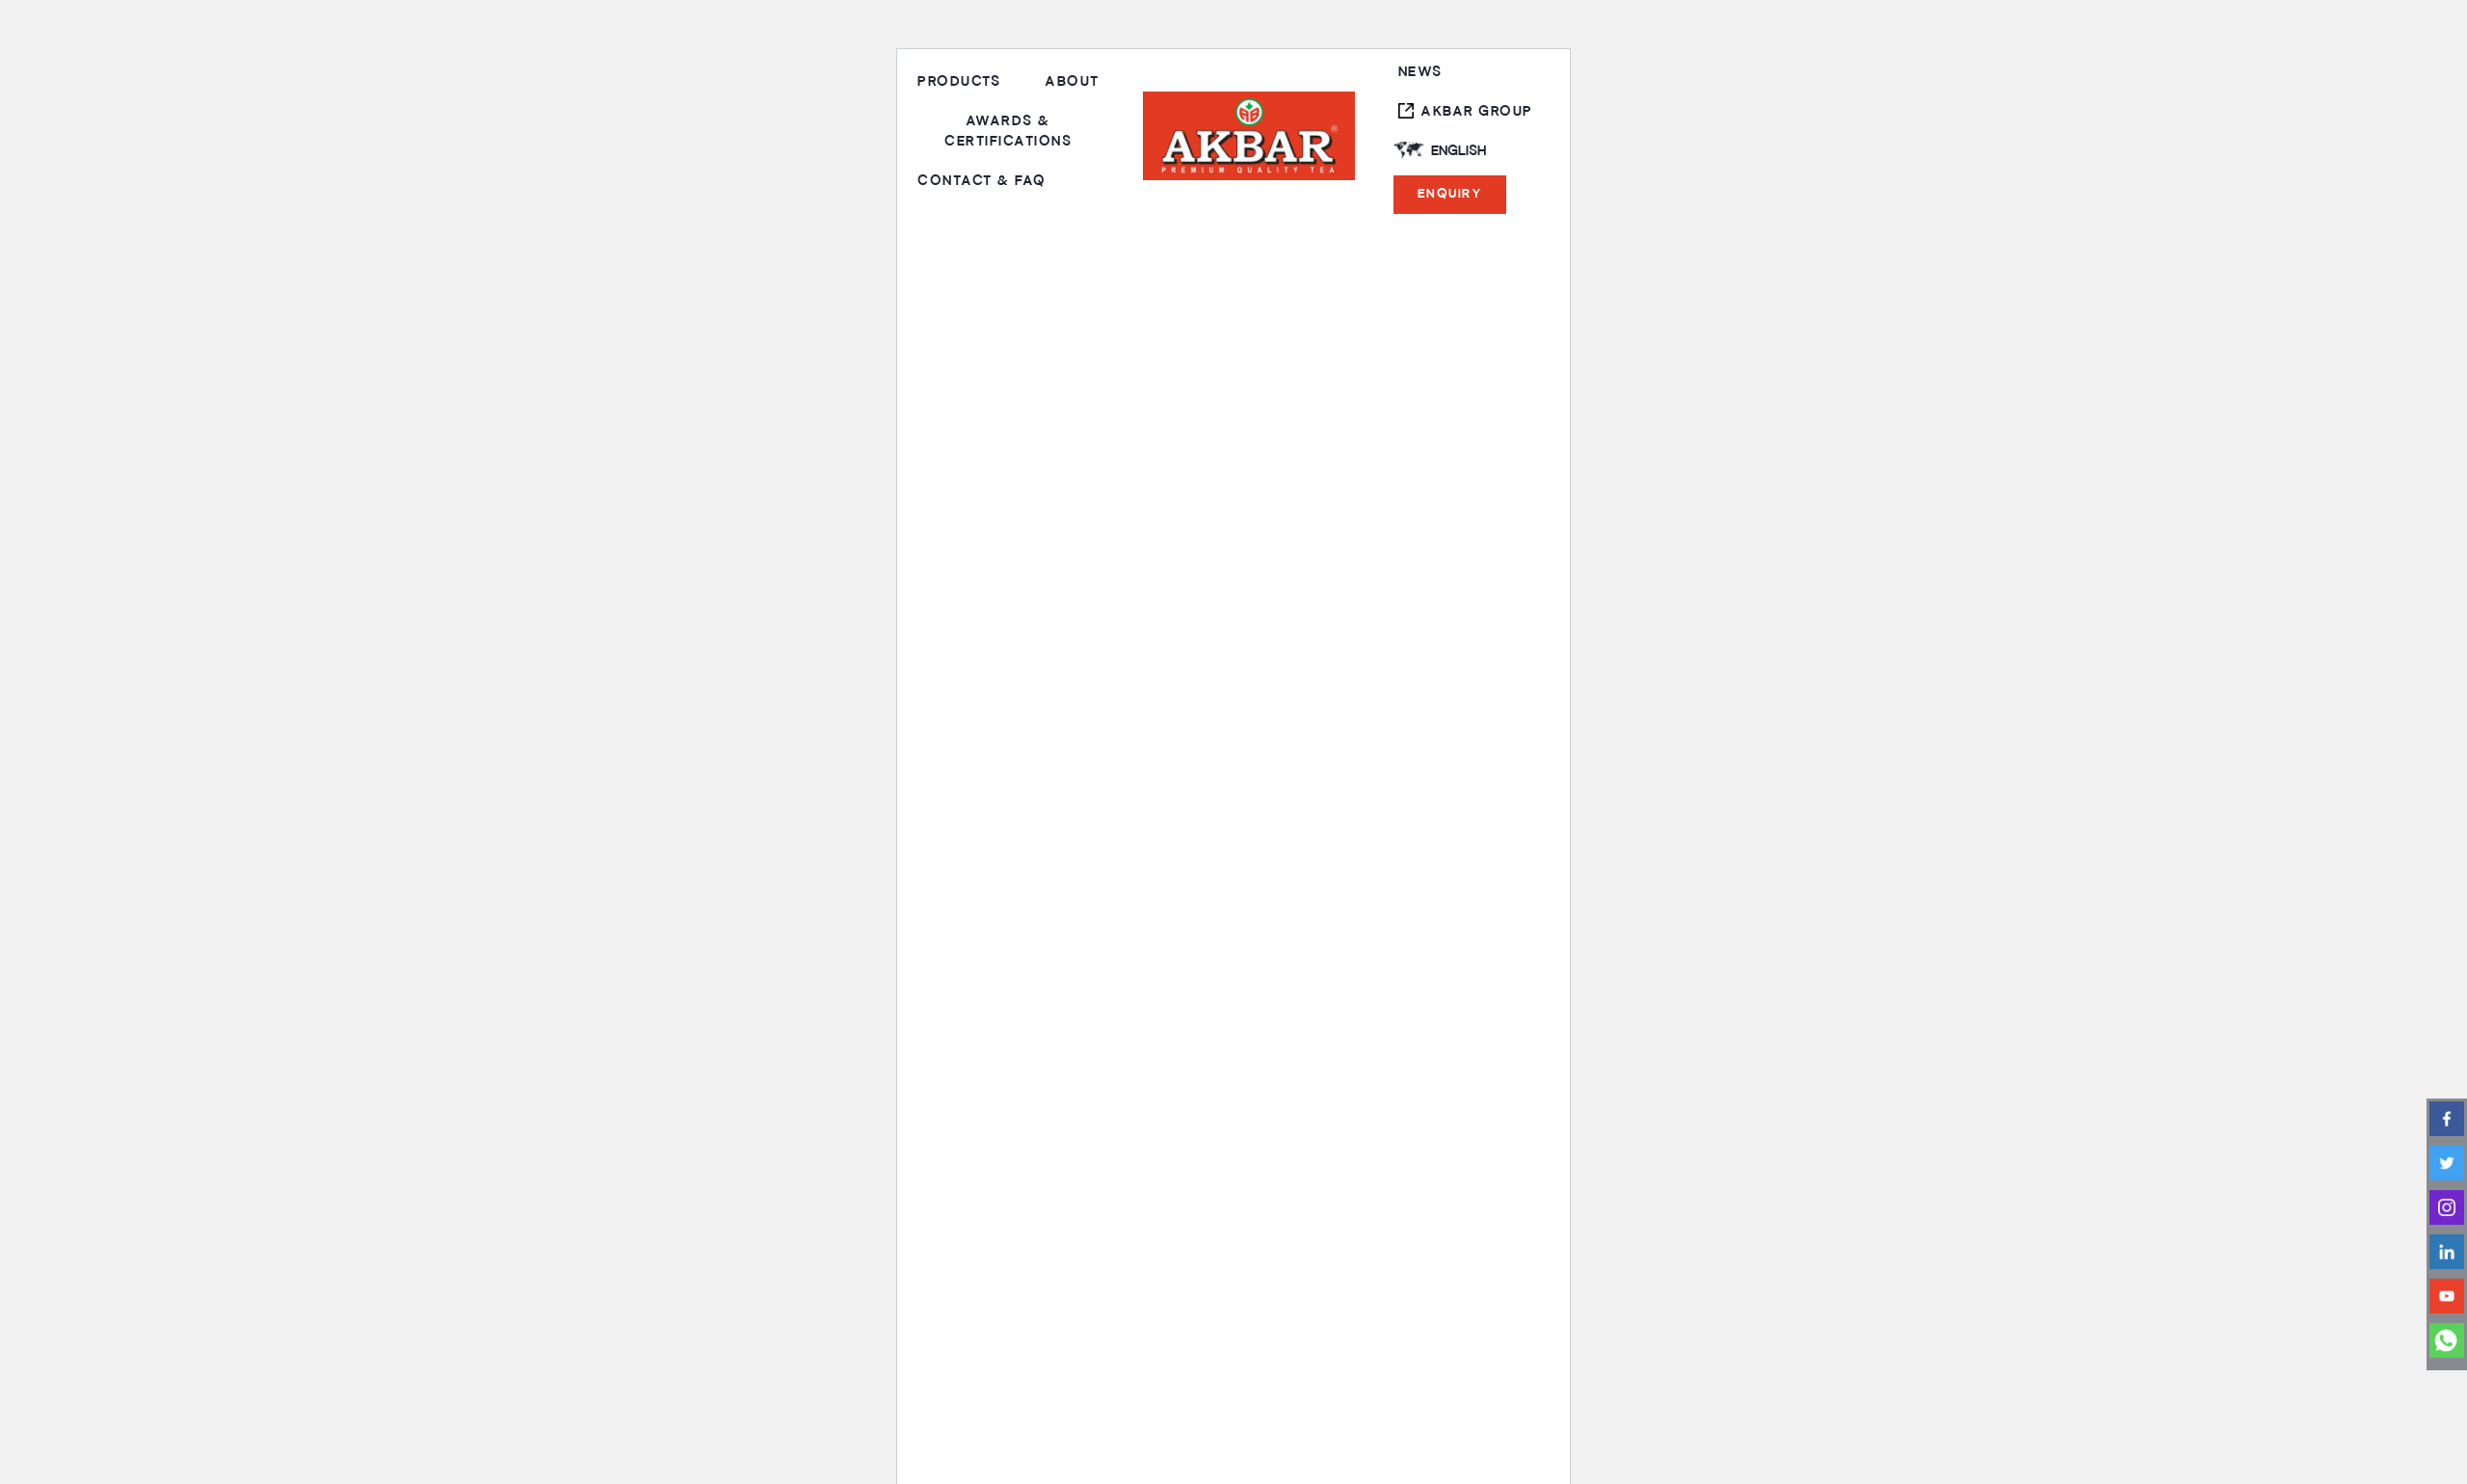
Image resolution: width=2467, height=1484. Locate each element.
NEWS (1420, 72)
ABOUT (1072, 81)
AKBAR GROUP (1477, 111)
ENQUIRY (1450, 194)
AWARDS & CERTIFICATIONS (1008, 131)
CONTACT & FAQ (982, 181)
